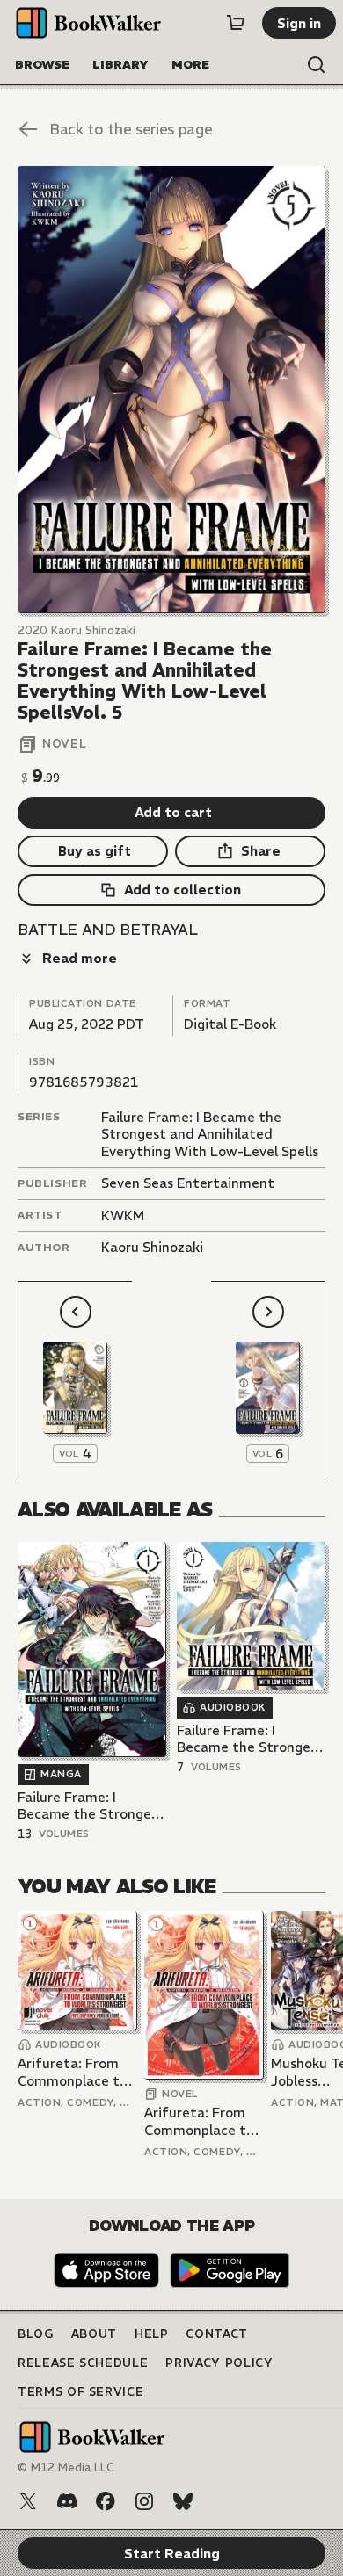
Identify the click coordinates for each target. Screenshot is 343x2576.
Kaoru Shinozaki (152, 1247)
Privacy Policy (219, 2363)
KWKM (123, 1216)
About (94, 2334)
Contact (217, 2334)
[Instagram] (144, 2501)
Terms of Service (80, 2392)
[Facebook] (106, 2501)
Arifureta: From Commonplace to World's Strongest (76, 2072)
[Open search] (317, 65)
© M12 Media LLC (66, 2467)
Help (152, 2334)
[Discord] (67, 2501)
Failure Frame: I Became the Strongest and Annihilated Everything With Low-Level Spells (210, 1134)
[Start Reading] (171, 390)
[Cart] (236, 23)
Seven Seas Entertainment (188, 1183)
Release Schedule (83, 2363)
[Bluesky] (183, 2501)
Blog (36, 2334)
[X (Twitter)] (28, 2501)
